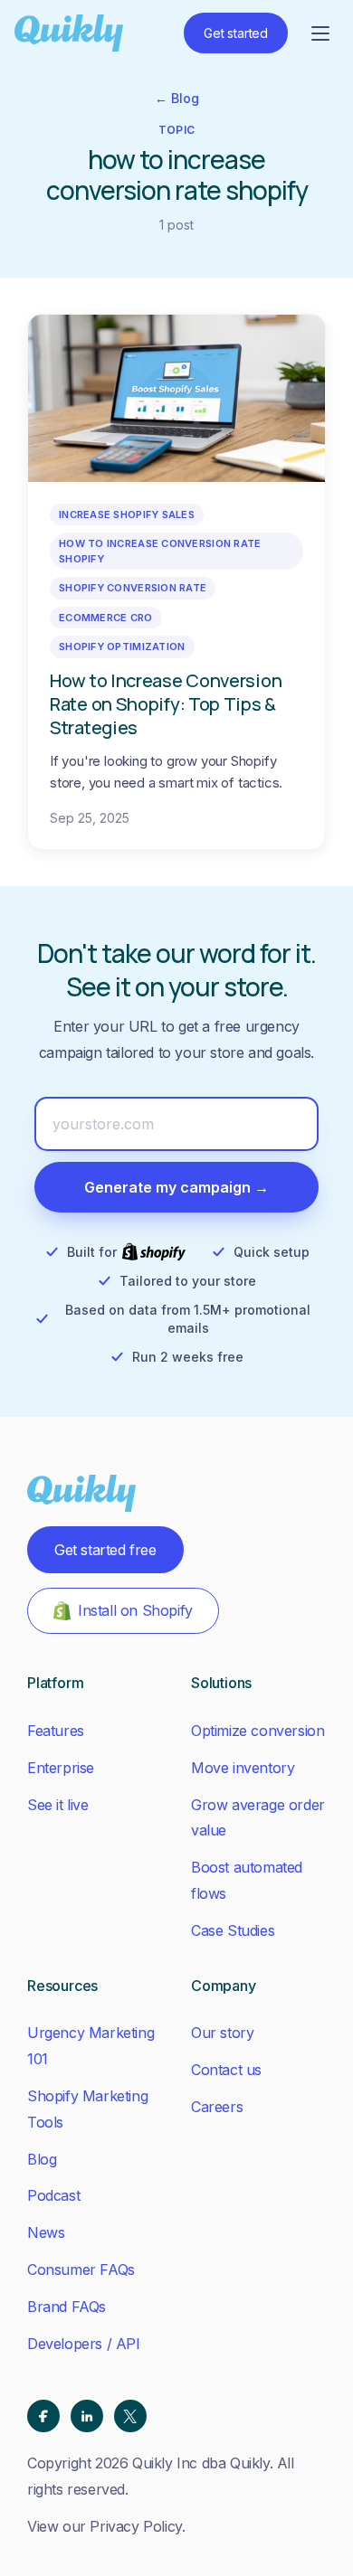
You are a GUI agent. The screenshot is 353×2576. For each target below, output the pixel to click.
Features (56, 1731)
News (46, 2232)
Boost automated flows (247, 1880)
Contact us (226, 2070)
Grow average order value (258, 1818)
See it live (58, 1805)
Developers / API (84, 2344)
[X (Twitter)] (130, 2416)
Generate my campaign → (176, 1187)
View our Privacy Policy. (106, 2526)
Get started (236, 33)
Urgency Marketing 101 (91, 2046)
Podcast (53, 2195)
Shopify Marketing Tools (87, 2109)
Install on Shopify (135, 1610)
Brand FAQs (67, 2307)
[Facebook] (43, 2416)
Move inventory (243, 1768)
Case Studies (233, 1930)
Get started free (105, 1550)
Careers (217, 2107)
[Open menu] (320, 33)
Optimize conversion (258, 1731)
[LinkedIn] (87, 2416)
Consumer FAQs (81, 2269)
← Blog (177, 98)
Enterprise (61, 1768)
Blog (42, 2159)
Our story (222, 2033)
